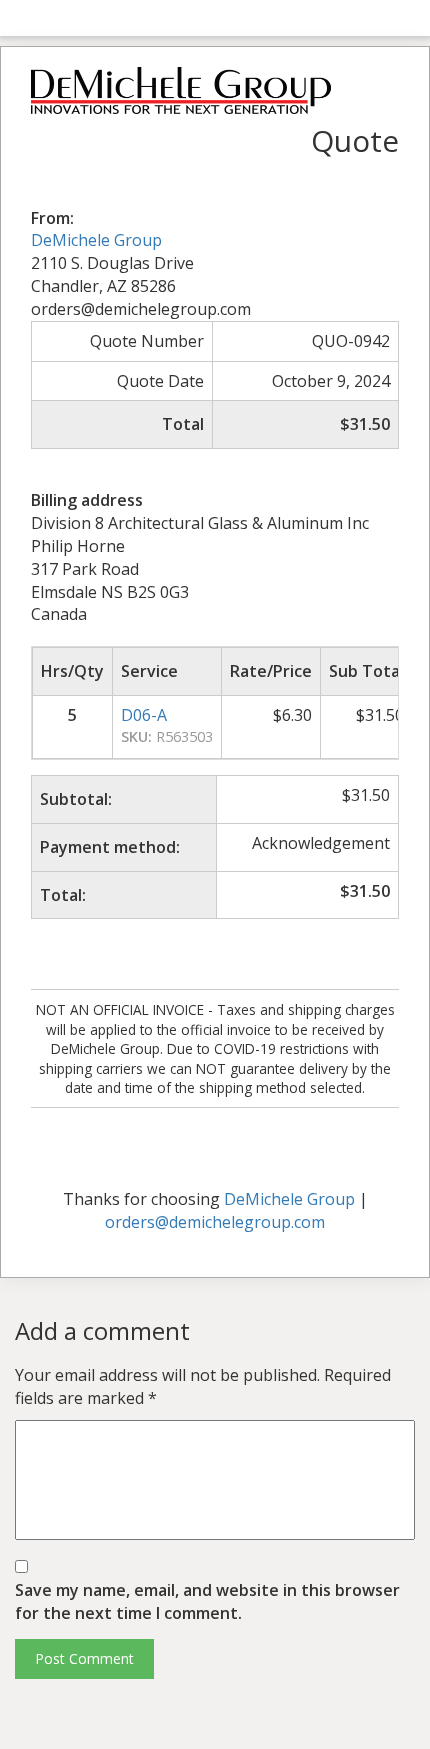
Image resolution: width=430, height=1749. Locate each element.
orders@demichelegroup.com (215, 1222)
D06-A (144, 715)
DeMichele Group (96, 240)
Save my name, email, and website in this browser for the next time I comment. (207, 1601)
